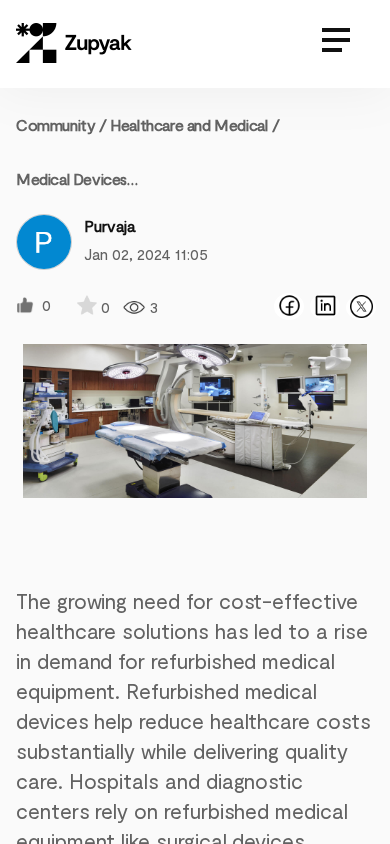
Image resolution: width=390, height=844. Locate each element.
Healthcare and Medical (188, 124)
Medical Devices (71, 178)
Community (61, 124)
